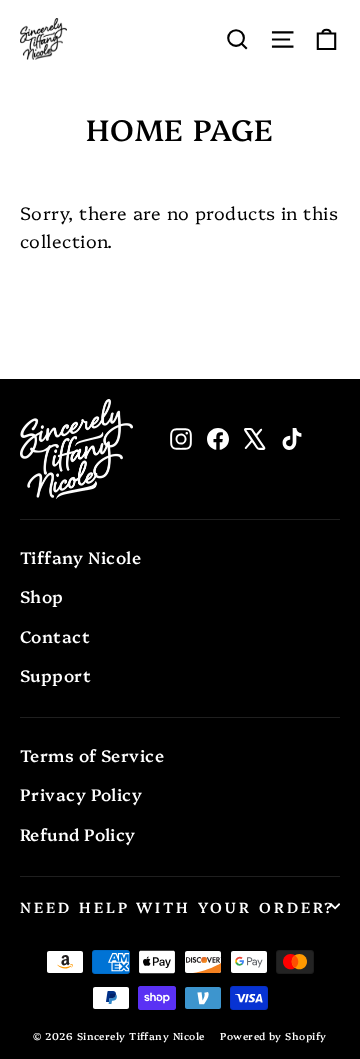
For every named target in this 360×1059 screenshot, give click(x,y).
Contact (55, 635)
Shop (42, 595)
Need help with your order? (177, 906)
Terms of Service (92, 754)
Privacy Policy (81, 793)
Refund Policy (78, 833)
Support (55, 674)
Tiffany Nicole (80, 556)
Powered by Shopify (273, 1036)
